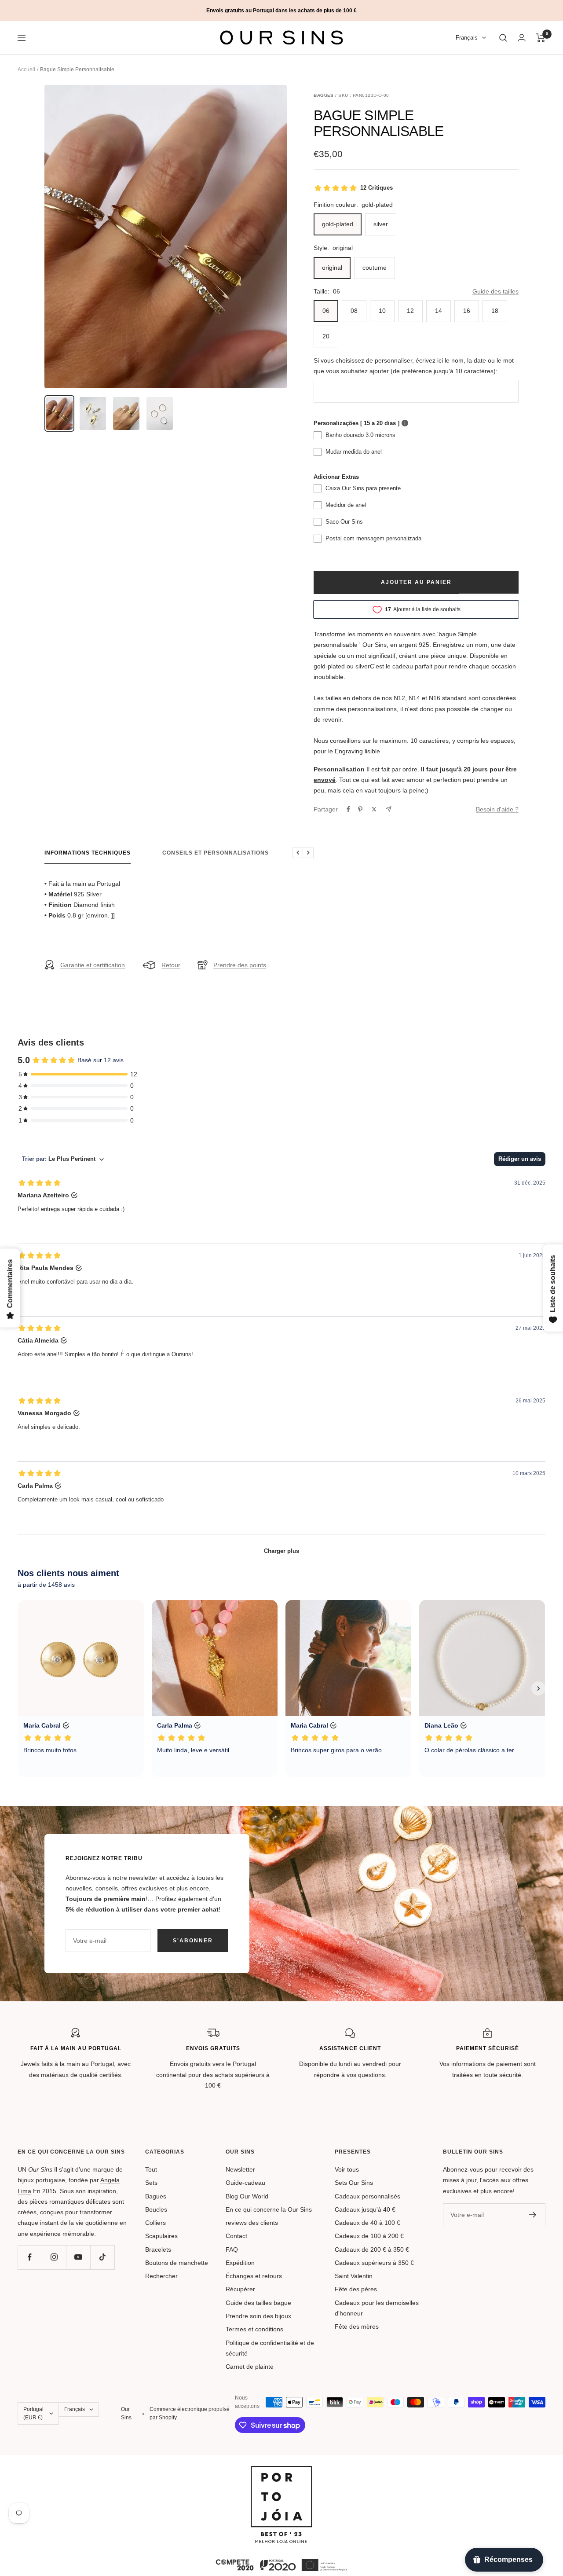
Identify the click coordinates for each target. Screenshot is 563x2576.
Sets (151, 2183)
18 (495, 311)
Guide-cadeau (245, 2183)
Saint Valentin (354, 2276)
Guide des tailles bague (258, 2303)
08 (354, 311)
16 (467, 311)
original (332, 268)
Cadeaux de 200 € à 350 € (372, 2249)
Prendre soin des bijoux (258, 2316)
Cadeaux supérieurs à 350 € (374, 2263)
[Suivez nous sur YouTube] (78, 2257)
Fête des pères (356, 2289)
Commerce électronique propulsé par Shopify (190, 2413)
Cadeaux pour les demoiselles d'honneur (377, 2308)
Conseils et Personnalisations (216, 853)
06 (326, 311)
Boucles (156, 2209)
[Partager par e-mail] (389, 809)
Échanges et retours (254, 2276)
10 (382, 311)
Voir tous (347, 2169)
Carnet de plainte (250, 2367)
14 (439, 311)
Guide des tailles (495, 291)
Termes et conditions (254, 2329)
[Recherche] (503, 38)
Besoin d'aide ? (497, 809)
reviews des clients (252, 2223)
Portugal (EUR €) (33, 2413)
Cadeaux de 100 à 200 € (369, 2236)
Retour (171, 965)
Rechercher (161, 2276)
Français (467, 38)
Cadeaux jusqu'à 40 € (365, 2209)
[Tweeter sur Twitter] (374, 809)
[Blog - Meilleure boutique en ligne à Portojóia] (281, 2471)
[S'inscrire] (533, 2215)
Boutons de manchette (177, 2263)
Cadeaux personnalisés (367, 2196)
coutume (375, 268)
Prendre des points (240, 965)
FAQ (232, 2249)
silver (381, 224)
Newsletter (240, 2169)
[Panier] (541, 38)
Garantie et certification (93, 965)
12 (410, 311)
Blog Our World (247, 2196)
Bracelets (158, 2249)
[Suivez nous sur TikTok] (102, 2257)
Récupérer (240, 2289)
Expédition (240, 2263)
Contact (236, 2236)
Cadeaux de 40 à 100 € (367, 2223)
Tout (151, 2169)
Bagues (156, 2196)
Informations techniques (88, 853)
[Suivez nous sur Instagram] (54, 2257)
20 (326, 336)
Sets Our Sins (354, 2183)
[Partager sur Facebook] (348, 809)
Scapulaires (161, 2236)
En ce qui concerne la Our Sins (269, 2209)
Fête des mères (357, 2326)
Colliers (155, 2223)
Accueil (26, 70)
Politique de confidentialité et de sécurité (270, 2348)
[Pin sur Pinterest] (360, 809)
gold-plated (338, 224)
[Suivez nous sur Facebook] (30, 2257)
